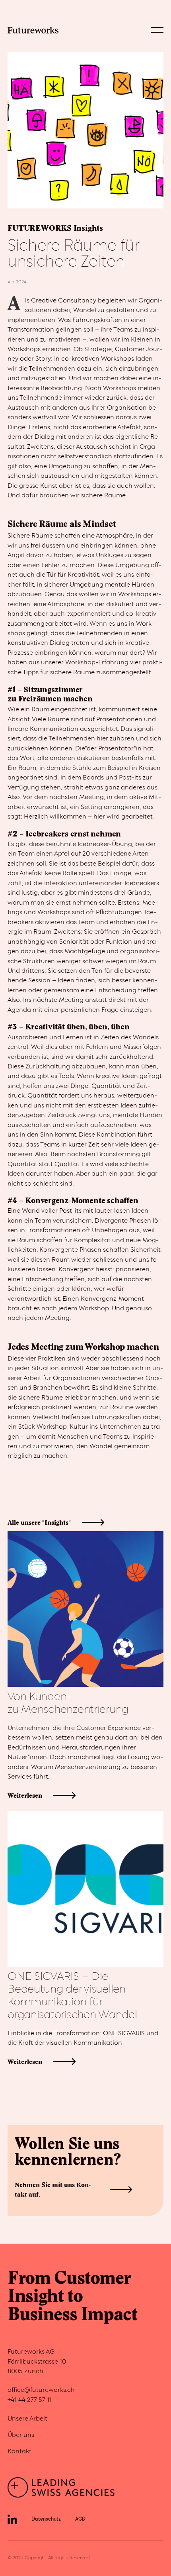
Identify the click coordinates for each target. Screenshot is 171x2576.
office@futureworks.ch (41, 2390)
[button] (157, 30)
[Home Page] (33, 30)
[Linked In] (12, 2519)
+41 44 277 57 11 (30, 2400)
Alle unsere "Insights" (39, 1522)
